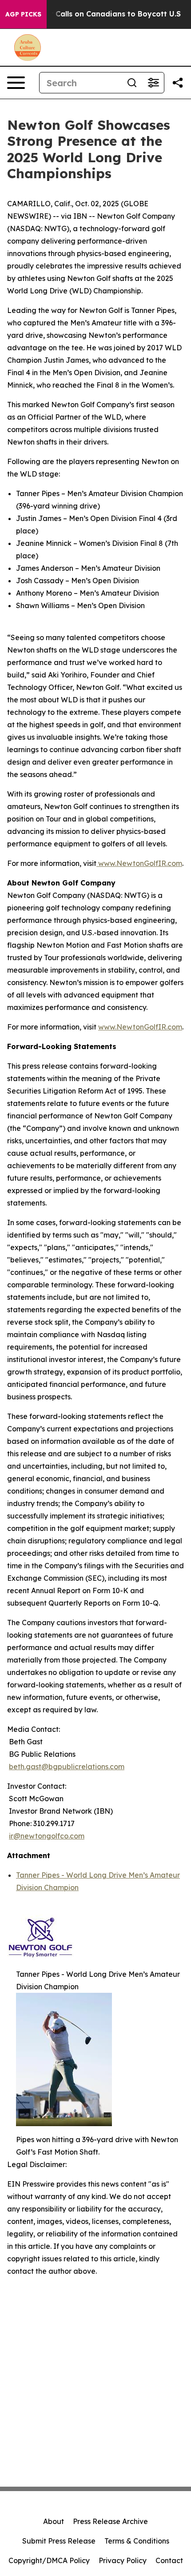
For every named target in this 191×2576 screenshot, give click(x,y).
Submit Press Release (59, 2541)
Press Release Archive (110, 2521)
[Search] (132, 83)
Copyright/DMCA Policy (49, 2560)
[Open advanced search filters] (153, 83)
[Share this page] (178, 83)
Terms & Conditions (137, 2541)
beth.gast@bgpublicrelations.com (67, 1767)
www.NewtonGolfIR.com (139, 863)
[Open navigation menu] (16, 83)
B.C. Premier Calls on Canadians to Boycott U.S (95, 14)
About (54, 2521)
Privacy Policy (123, 2560)
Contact (169, 2560)
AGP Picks (23, 14)
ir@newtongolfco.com (47, 1836)
